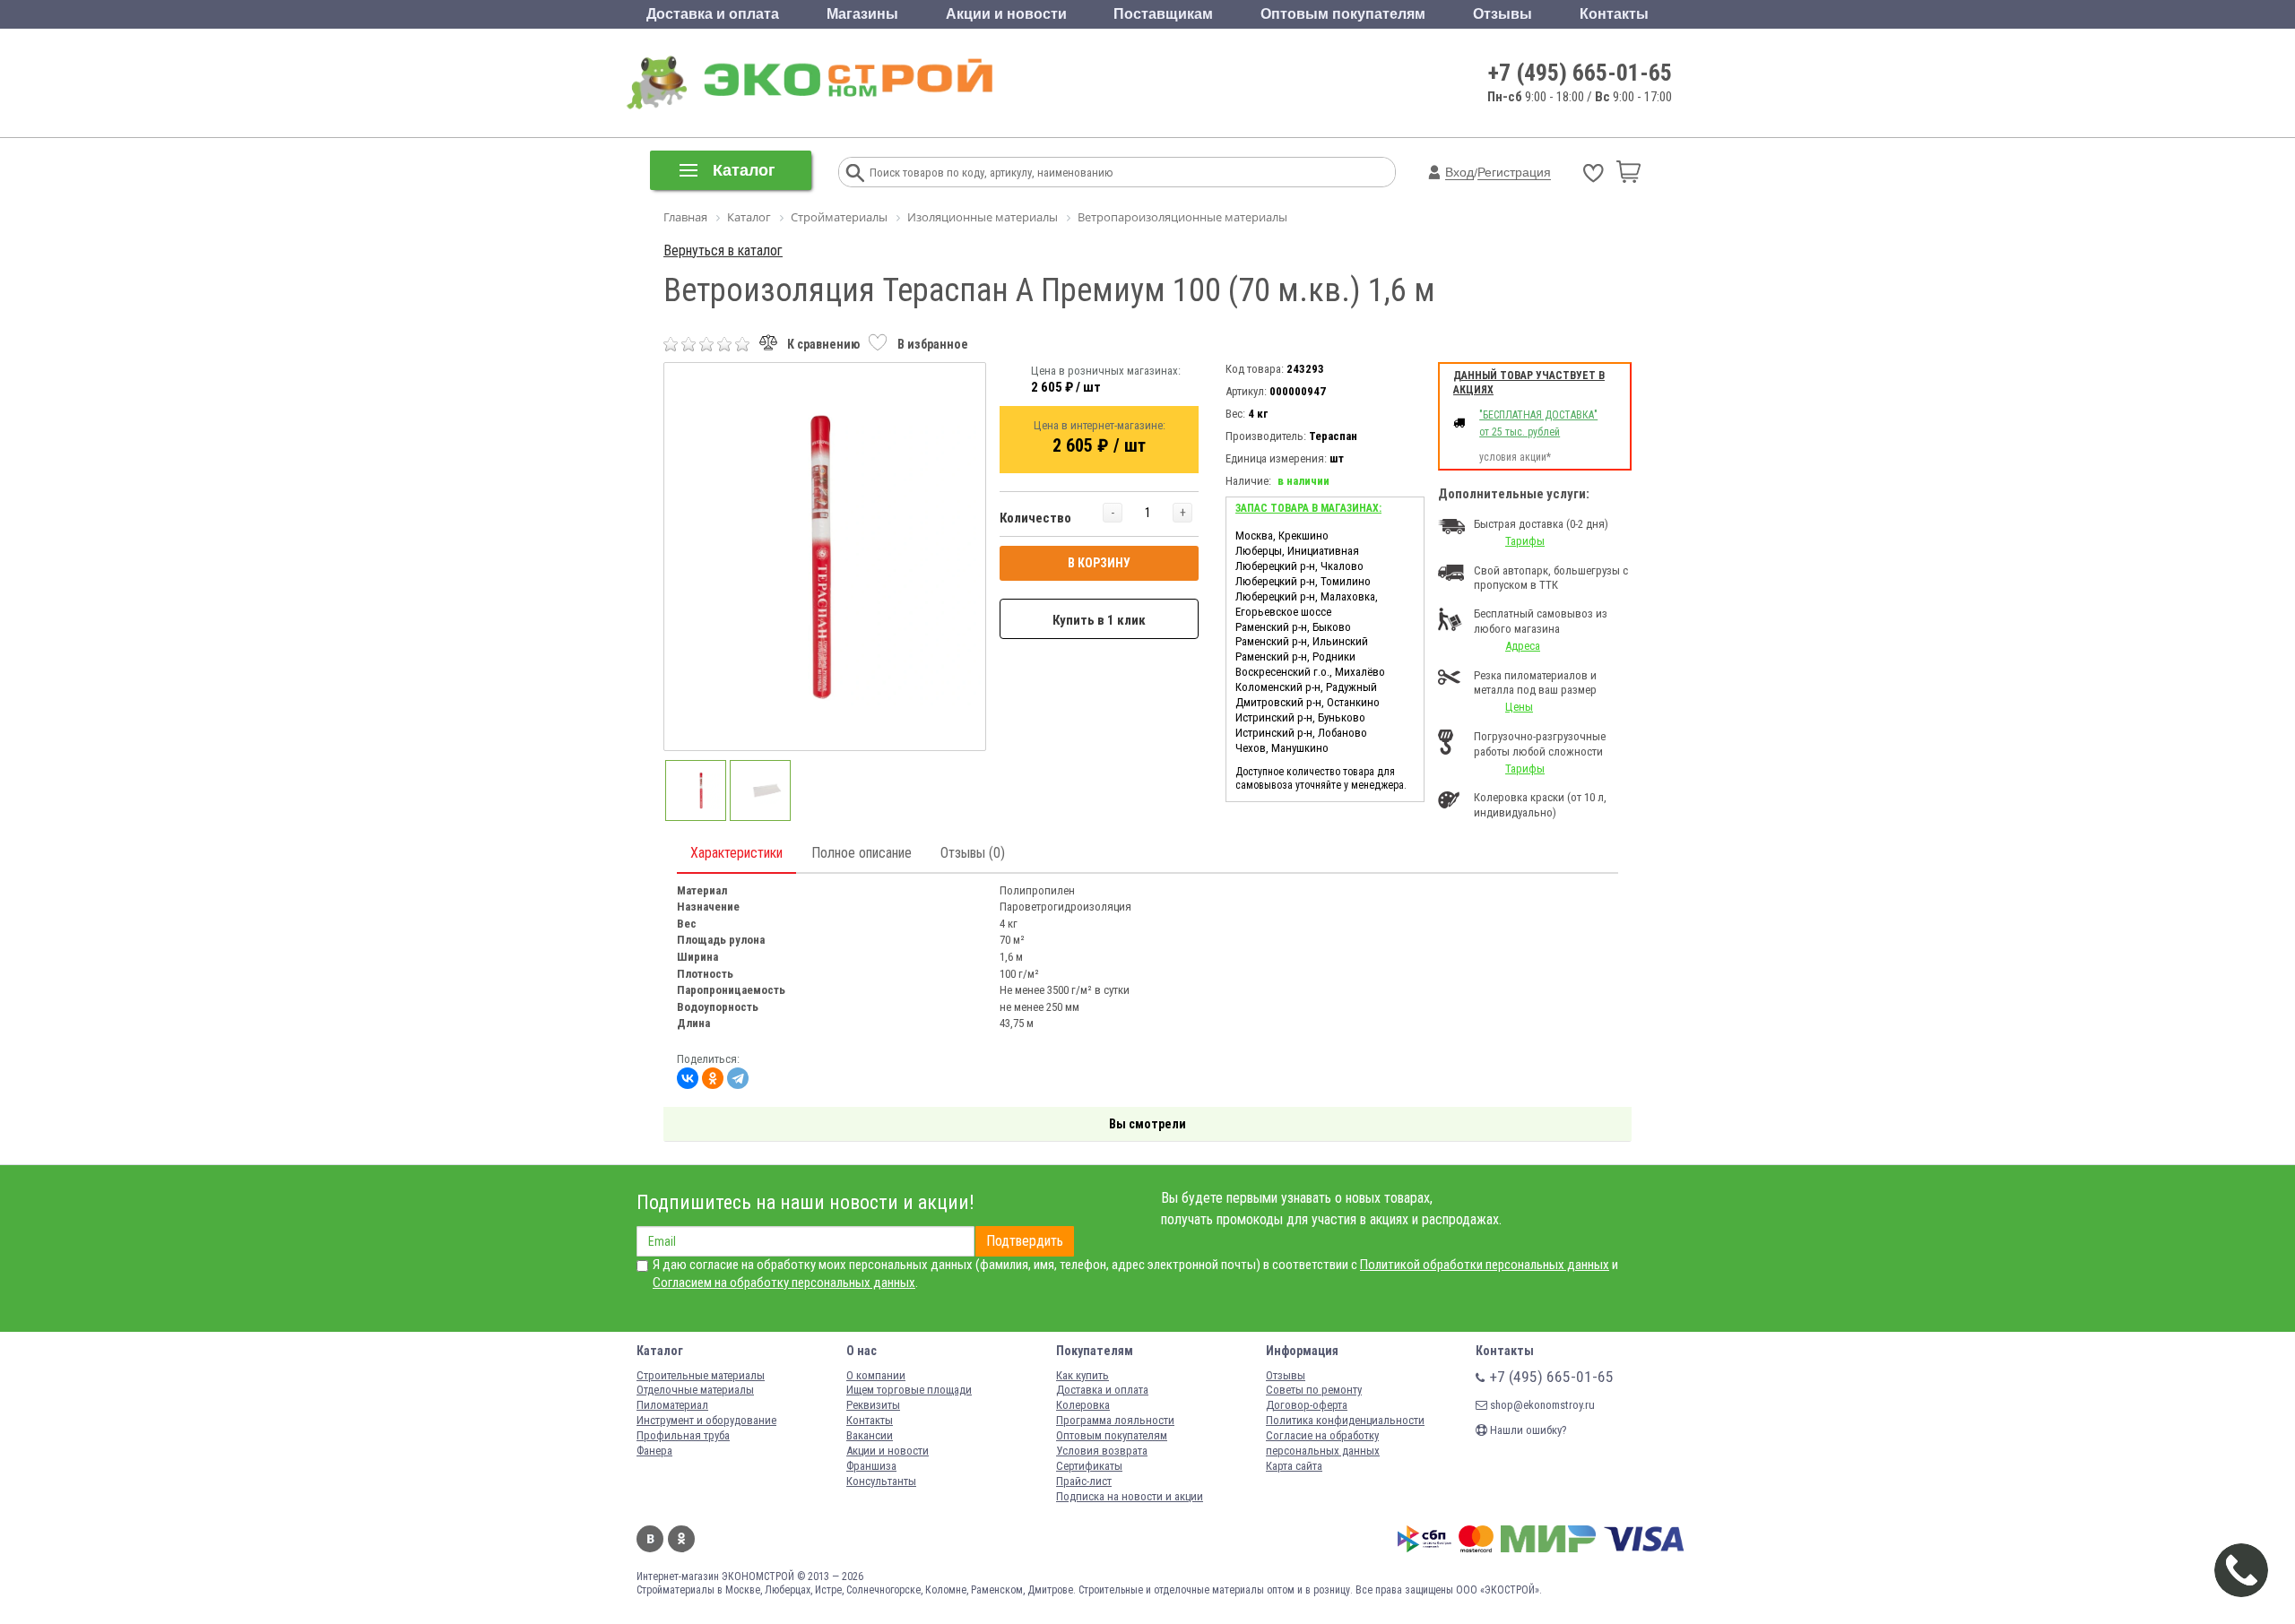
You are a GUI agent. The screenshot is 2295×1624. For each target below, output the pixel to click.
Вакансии (870, 1435)
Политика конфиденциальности (1345, 1420)
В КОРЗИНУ (1099, 563)
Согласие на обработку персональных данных (1323, 1443)
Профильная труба (683, 1435)
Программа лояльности (1115, 1420)
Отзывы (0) (973, 853)
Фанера (654, 1451)
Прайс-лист (1084, 1481)
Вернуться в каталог (723, 251)
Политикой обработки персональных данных (1485, 1265)
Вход (1459, 172)
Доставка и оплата (713, 14)
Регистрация (1514, 172)
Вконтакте (650, 1539)
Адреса (1523, 646)
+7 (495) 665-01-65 (1580, 73)
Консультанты (881, 1481)
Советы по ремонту (1314, 1390)
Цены (1519, 707)
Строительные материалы (701, 1375)
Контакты (1614, 14)
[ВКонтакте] (688, 1078)
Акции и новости (1006, 14)
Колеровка (1083, 1405)
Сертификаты (1089, 1466)
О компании (876, 1375)
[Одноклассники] (713, 1078)
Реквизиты (873, 1405)
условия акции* (1515, 457)
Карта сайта (1294, 1466)
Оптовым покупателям (1343, 14)
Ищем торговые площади (909, 1390)
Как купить (1083, 1375)
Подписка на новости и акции (1130, 1496)
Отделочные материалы (695, 1390)
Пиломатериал (672, 1405)
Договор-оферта (1307, 1405)
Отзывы (1503, 14)
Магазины (862, 14)
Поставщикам (1163, 14)
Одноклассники (681, 1539)
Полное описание (862, 853)
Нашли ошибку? (1527, 1430)
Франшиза (871, 1466)
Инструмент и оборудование (706, 1420)
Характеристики (736, 853)
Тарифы (1525, 541)
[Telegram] (738, 1078)
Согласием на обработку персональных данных (784, 1283)
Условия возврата (1102, 1451)
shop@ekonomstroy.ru (1541, 1405)
